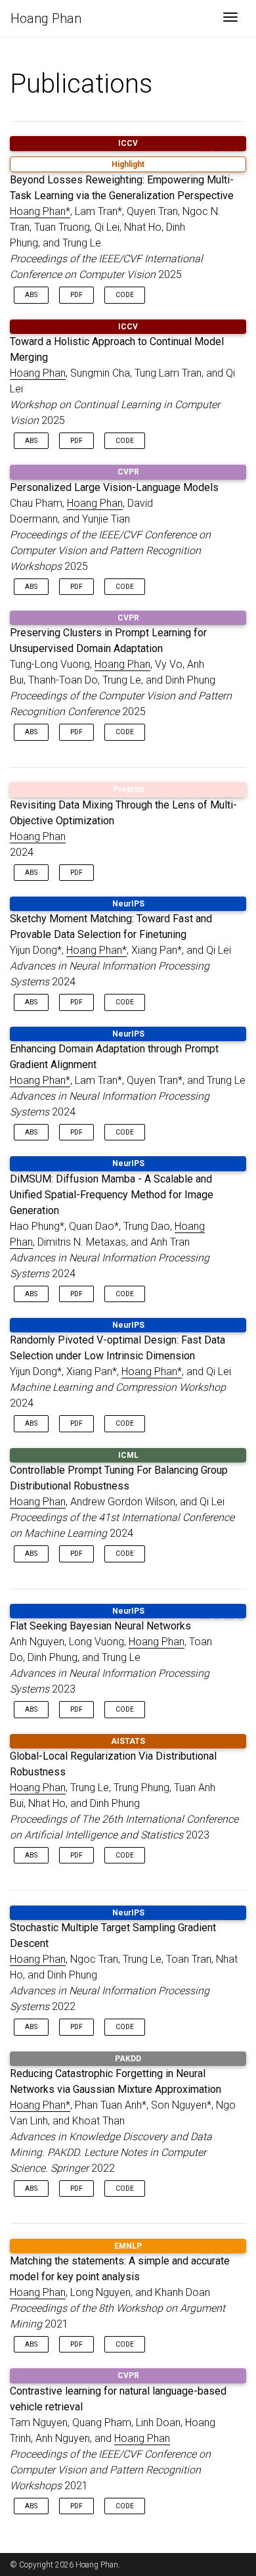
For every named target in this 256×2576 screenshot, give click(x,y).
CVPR (128, 472)
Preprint (128, 789)
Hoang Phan (46, 18)
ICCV (128, 143)
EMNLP (128, 2246)
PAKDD (128, 2059)
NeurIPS (128, 904)
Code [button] (125, 295)
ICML (128, 1455)
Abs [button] (31, 295)
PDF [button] (76, 295)
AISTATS (128, 1741)
